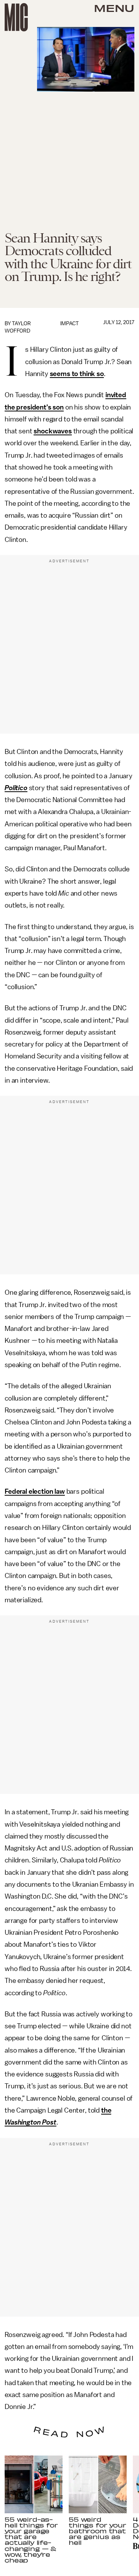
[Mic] (16, 17)
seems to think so (77, 374)
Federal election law (35, 1491)
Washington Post (31, 2122)
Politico (16, 788)
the (106, 2110)
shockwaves (53, 431)
